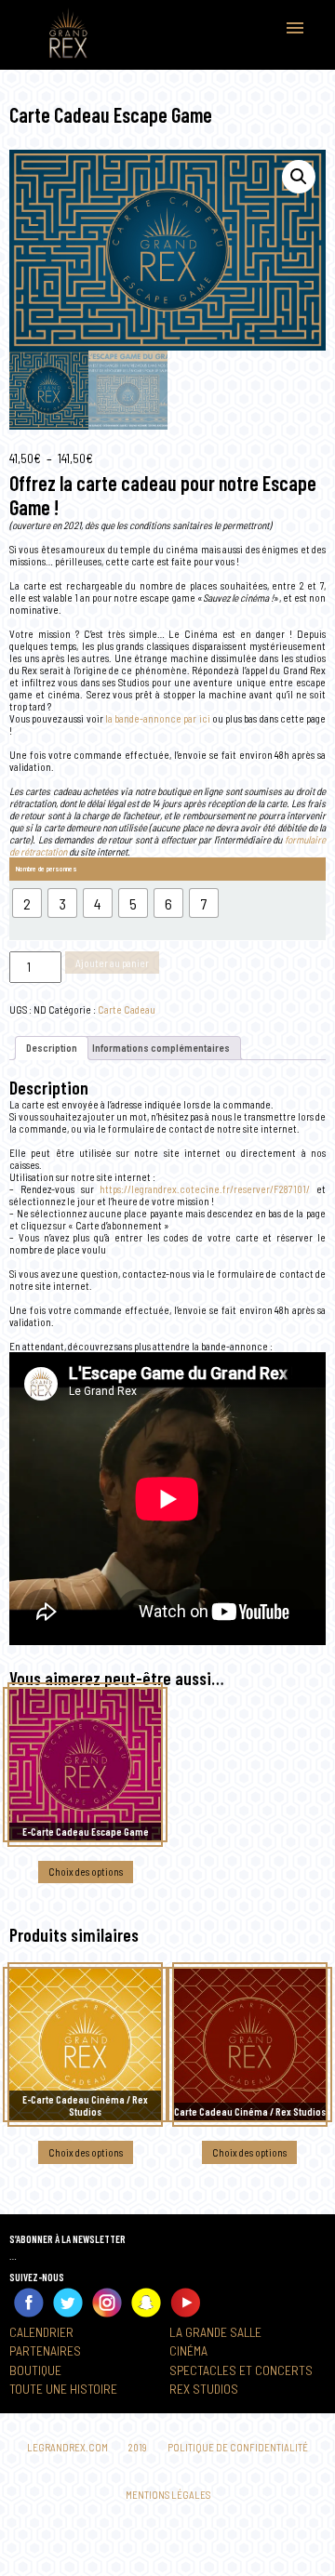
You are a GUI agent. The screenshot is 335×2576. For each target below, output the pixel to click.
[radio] (27, 903)
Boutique (35, 2370)
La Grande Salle (215, 2332)
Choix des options (86, 1872)
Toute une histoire (63, 2389)
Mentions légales (168, 2495)
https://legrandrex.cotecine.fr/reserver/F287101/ (205, 1189)
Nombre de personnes (47, 869)
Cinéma (188, 2350)
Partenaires (45, 2350)
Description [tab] (52, 1048)
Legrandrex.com (67, 2447)
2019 (138, 2447)
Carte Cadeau (127, 1009)
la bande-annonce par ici (158, 718)
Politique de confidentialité (238, 2447)
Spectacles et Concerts (241, 2370)
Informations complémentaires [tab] (161, 1048)
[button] (299, 177)
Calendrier (41, 2332)
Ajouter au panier (112, 963)
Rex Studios (204, 2389)
